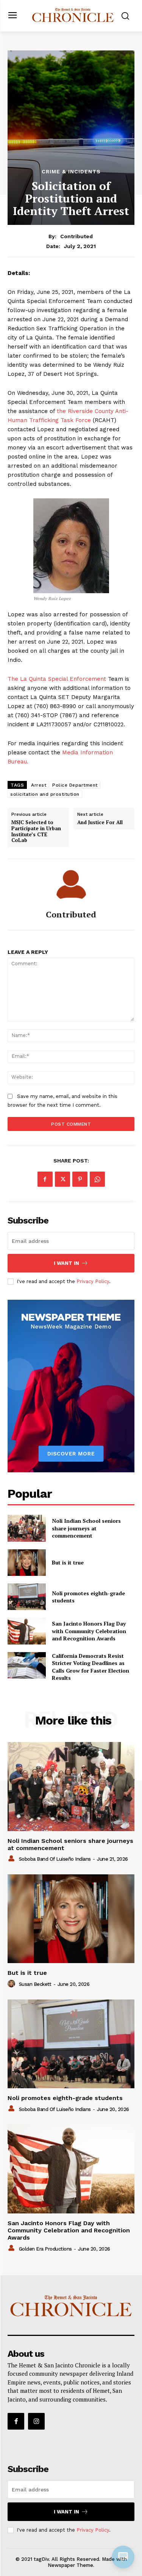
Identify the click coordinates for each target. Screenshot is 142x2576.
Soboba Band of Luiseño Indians (55, 1859)
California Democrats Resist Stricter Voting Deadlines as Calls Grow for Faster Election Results (91, 1667)
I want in (66, 1263)
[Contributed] (71, 884)
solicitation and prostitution (45, 794)
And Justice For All (100, 823)
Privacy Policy (93, 1281)
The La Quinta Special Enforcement (57, 679)
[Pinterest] (80, 1179)
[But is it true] (27, 1563)
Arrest (39, 785)
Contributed (76, 236)
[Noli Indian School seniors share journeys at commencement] (27, 1528)
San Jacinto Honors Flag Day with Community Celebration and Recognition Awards (89, 1631)
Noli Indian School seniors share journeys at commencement (86, 1528)
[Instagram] (36, 2421)
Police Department (75, 785)
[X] (62, 1179)
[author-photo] (12, 1859)
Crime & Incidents (71, 171)
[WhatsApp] (97, 1179)
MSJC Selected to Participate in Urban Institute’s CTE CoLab (36, 831)
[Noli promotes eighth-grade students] (27, 1597)
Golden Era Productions (45, 2249)
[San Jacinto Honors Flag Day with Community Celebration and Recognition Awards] (27, 1631)
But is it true (68, 1562)
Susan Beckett (35, 1984)
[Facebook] (45, 1179)
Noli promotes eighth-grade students (88, 1597)
